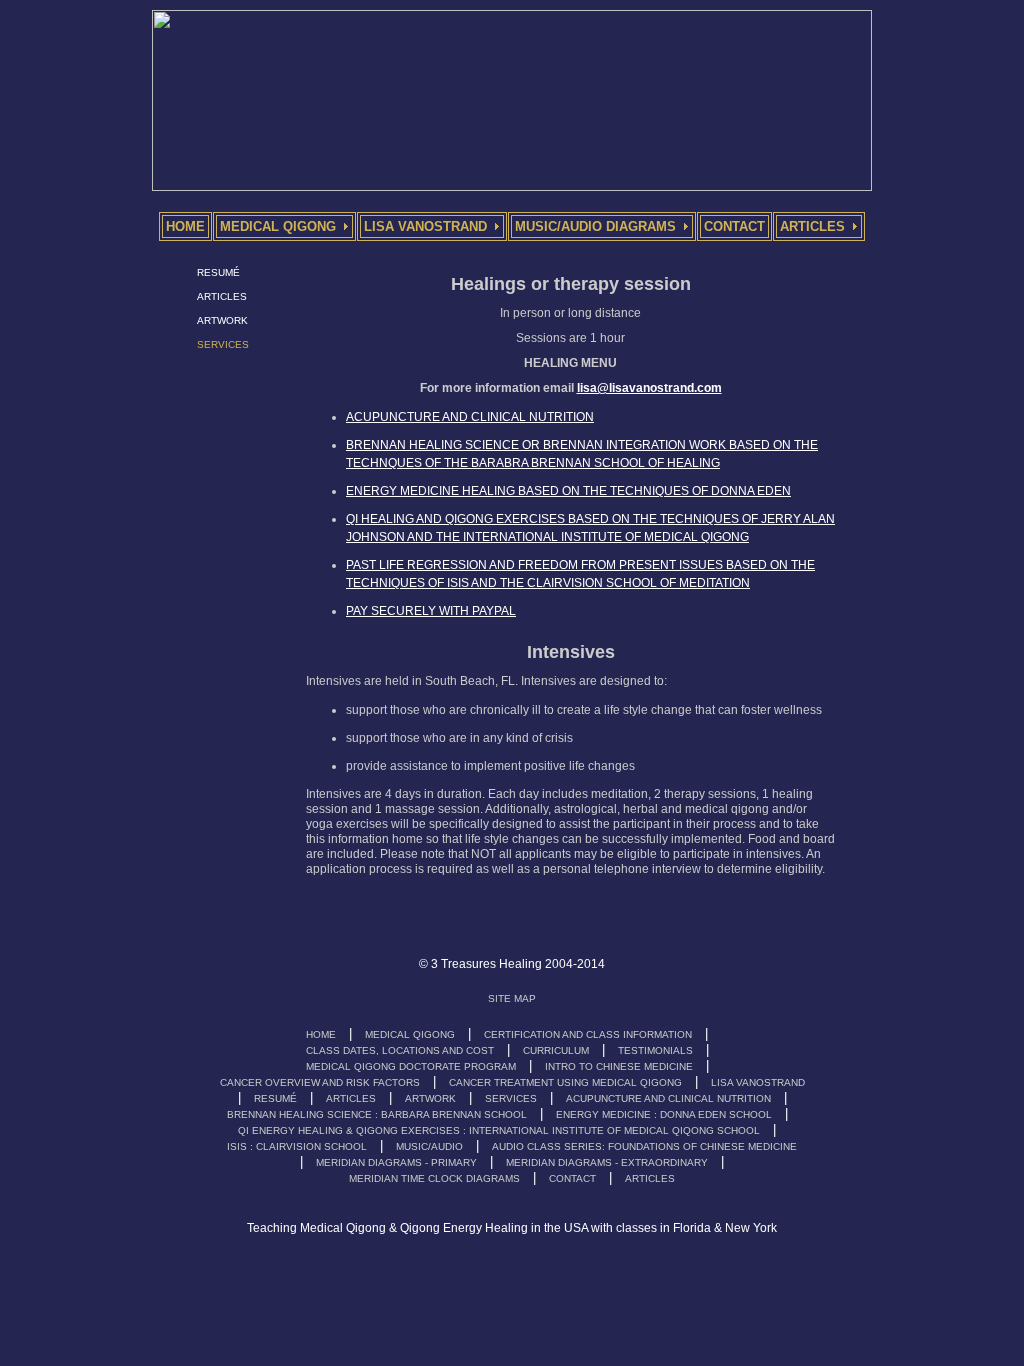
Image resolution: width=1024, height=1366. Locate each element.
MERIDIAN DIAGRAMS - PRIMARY (396, 1162)
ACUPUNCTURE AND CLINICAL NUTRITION (470, 417)
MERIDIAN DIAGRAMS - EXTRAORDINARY (607, 1162)
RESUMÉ (218, 272)
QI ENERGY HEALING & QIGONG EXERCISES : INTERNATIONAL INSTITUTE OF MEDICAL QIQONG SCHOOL (499, 1130)
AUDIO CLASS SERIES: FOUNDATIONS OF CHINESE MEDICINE (644, 1146)
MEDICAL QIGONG (410, 1034)
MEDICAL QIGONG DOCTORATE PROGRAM (411, 1066)
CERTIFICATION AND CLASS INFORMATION (588, 1034)
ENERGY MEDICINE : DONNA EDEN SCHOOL (664, 1114)
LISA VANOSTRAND (758, 1082)
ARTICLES (222, 296)
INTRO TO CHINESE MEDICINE (619, 1066)
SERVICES (511, 1098)
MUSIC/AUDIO (429, 1146)
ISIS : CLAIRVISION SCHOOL (297, 1146)
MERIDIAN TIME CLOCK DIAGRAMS (434, 1178)
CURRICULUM (556, 1050)
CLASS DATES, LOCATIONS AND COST (400, 1050)
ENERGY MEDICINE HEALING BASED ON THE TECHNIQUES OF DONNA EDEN (568, 491)
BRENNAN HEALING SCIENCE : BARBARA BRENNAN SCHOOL (377, 1114)
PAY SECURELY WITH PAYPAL (431, 611)
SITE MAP (512, 998)
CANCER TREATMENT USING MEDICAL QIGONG (565, 1082)
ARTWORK (222, 320)
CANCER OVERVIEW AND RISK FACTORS (320, 1082)
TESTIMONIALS (655, 1050)
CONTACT (572, 1178)
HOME (321, 1034)
